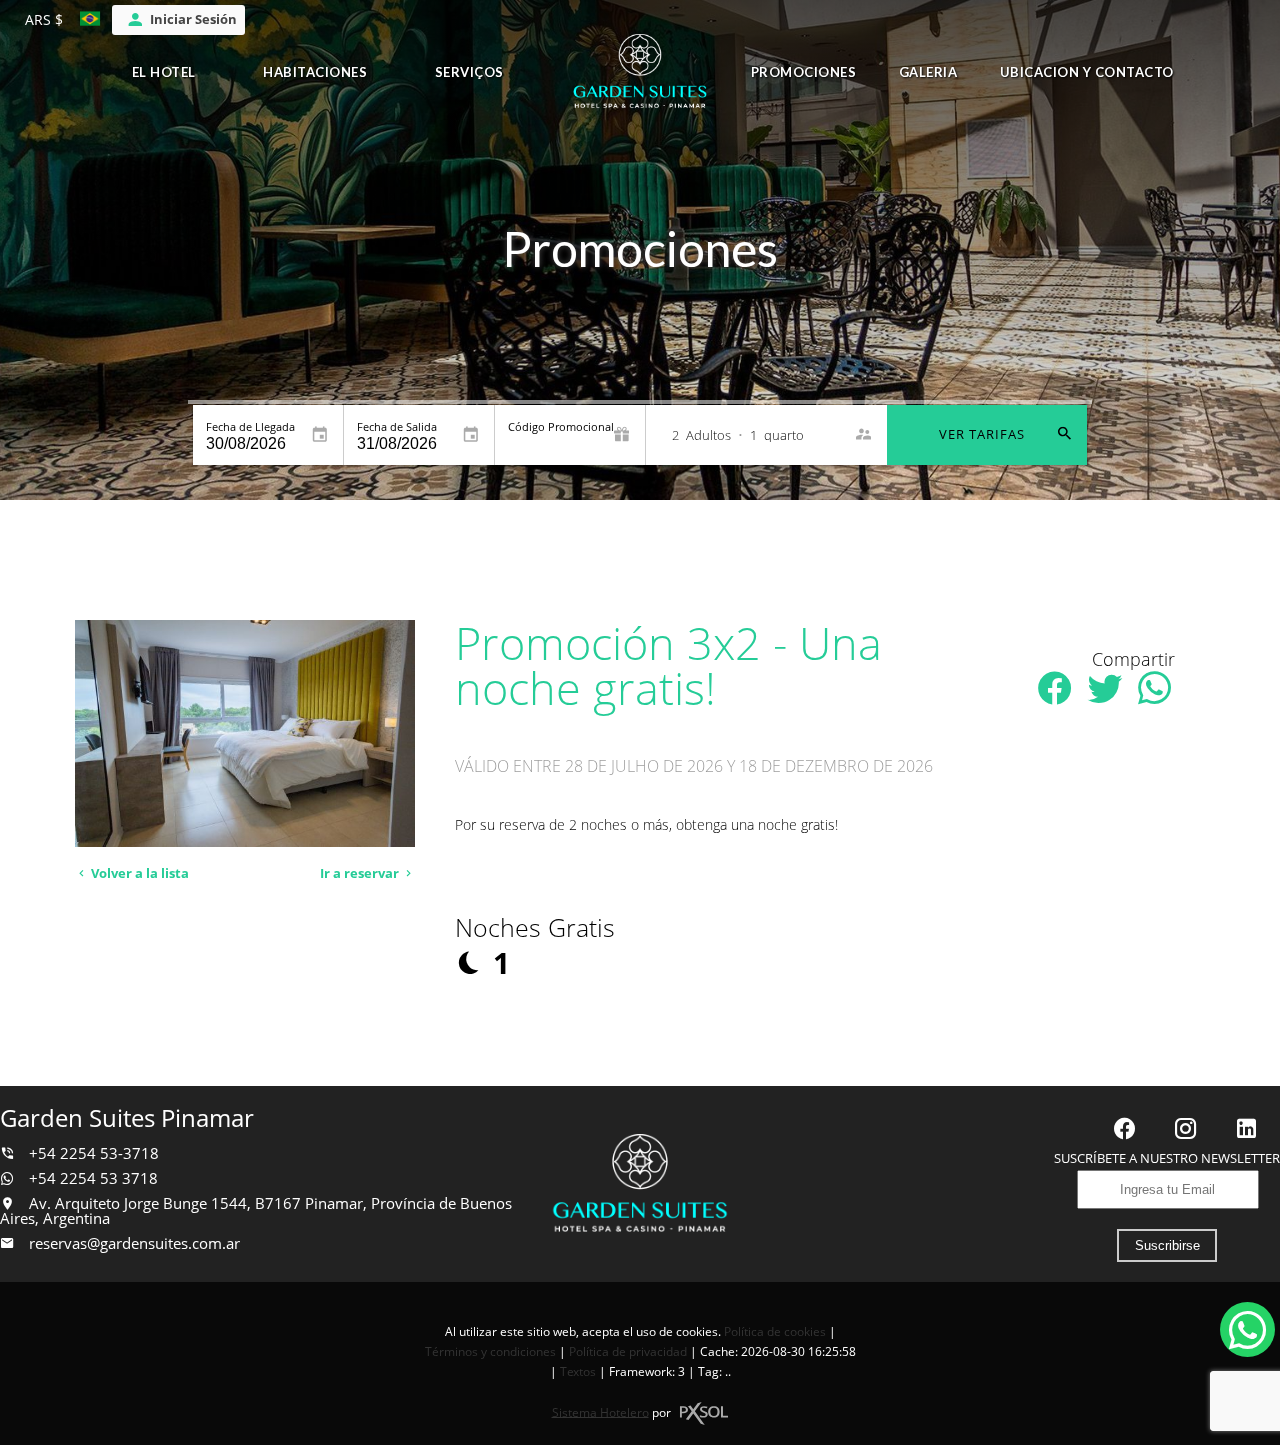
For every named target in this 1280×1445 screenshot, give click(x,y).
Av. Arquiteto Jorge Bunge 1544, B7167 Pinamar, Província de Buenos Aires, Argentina (256, 1211)
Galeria (928, 72)
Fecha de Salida (397, 426)
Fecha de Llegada (250, 426)
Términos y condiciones (490, 1351)
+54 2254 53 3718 (91, 1178)
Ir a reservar (361, 873)
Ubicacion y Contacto (1087, 72)
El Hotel (164, 72)
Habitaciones (315, 72)
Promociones (804, 72)
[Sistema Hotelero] (704, 1413)
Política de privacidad (628, 1351)
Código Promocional (561, 426)
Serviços (469, 72)
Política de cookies (775, 1331)
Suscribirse (1167, 1245)
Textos (578, 1371)
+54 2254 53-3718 (92, 1153)
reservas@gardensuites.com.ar (134, 1243)
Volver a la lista (138, 873)
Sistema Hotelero (600, 1411)
